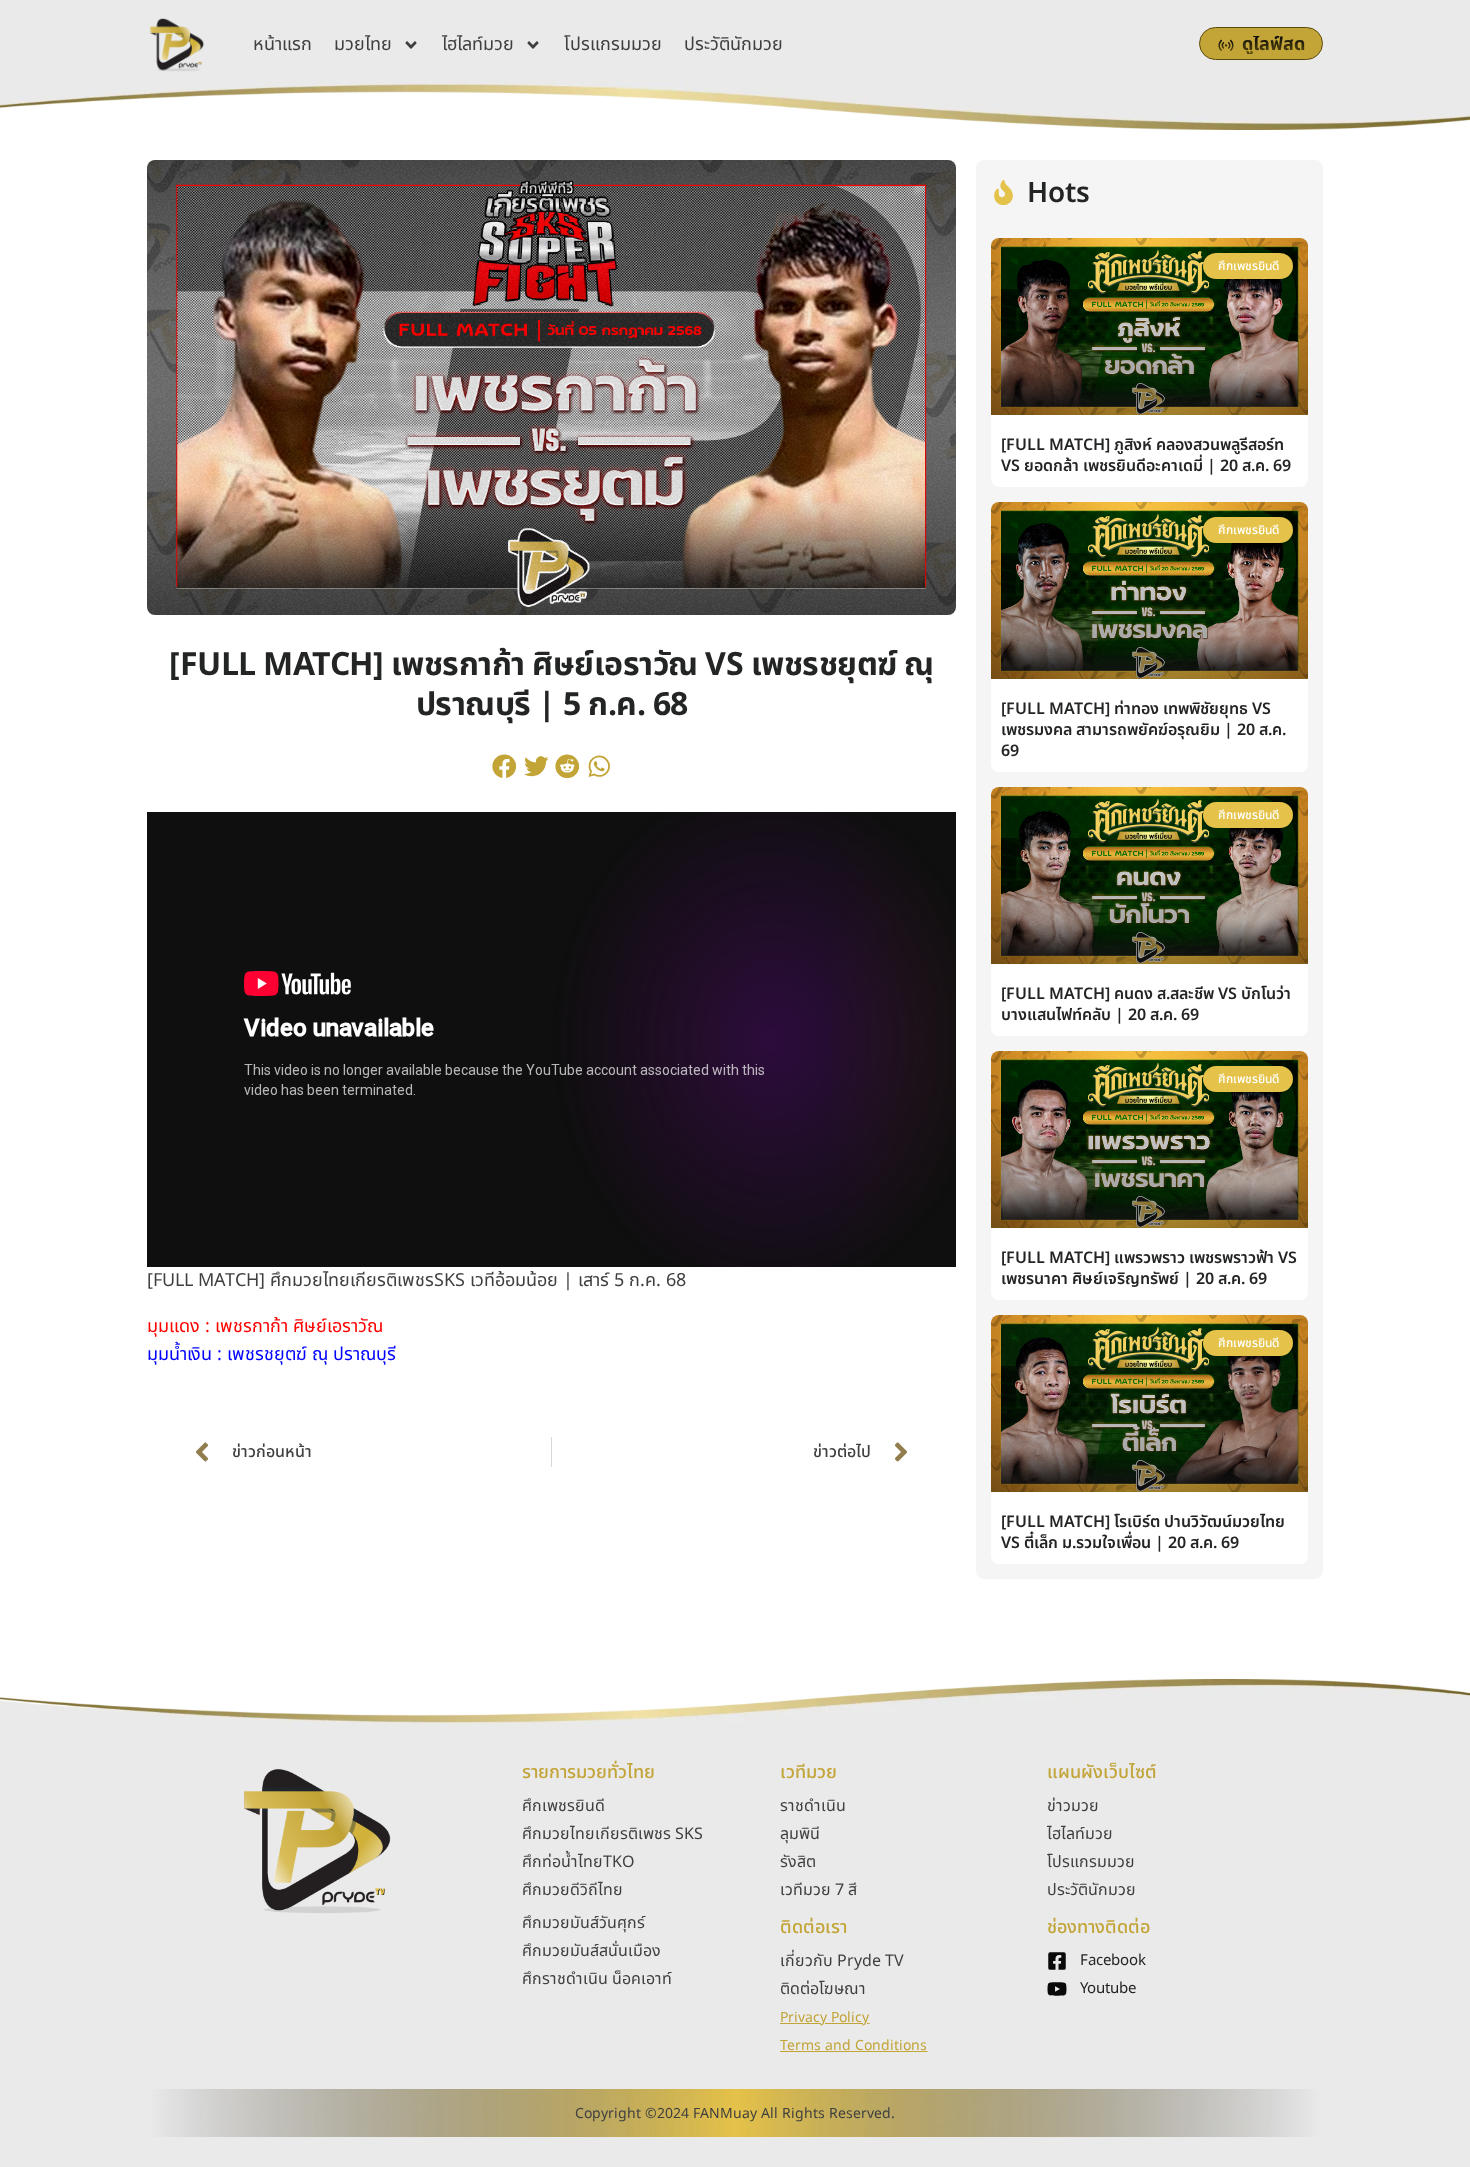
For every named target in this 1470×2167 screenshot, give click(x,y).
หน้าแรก (282, 44)
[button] (505, 766)
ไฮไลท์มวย (478, 44)
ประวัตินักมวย (733, 44)
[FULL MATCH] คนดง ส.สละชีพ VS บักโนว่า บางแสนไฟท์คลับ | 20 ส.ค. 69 (1146, 1004)
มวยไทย (363, 44)
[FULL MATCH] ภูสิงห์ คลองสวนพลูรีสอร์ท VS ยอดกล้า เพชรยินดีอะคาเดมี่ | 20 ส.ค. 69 (1146, 455)
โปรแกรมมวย (613, 44)
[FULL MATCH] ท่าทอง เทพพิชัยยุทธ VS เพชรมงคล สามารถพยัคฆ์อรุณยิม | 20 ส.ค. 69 (1143, 730)
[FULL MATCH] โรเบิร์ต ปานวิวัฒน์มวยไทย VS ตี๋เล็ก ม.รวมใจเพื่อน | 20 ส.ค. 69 (1143, 1532)
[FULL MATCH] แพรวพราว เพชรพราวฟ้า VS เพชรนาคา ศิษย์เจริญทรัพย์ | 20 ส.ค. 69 (1149, 1268)
